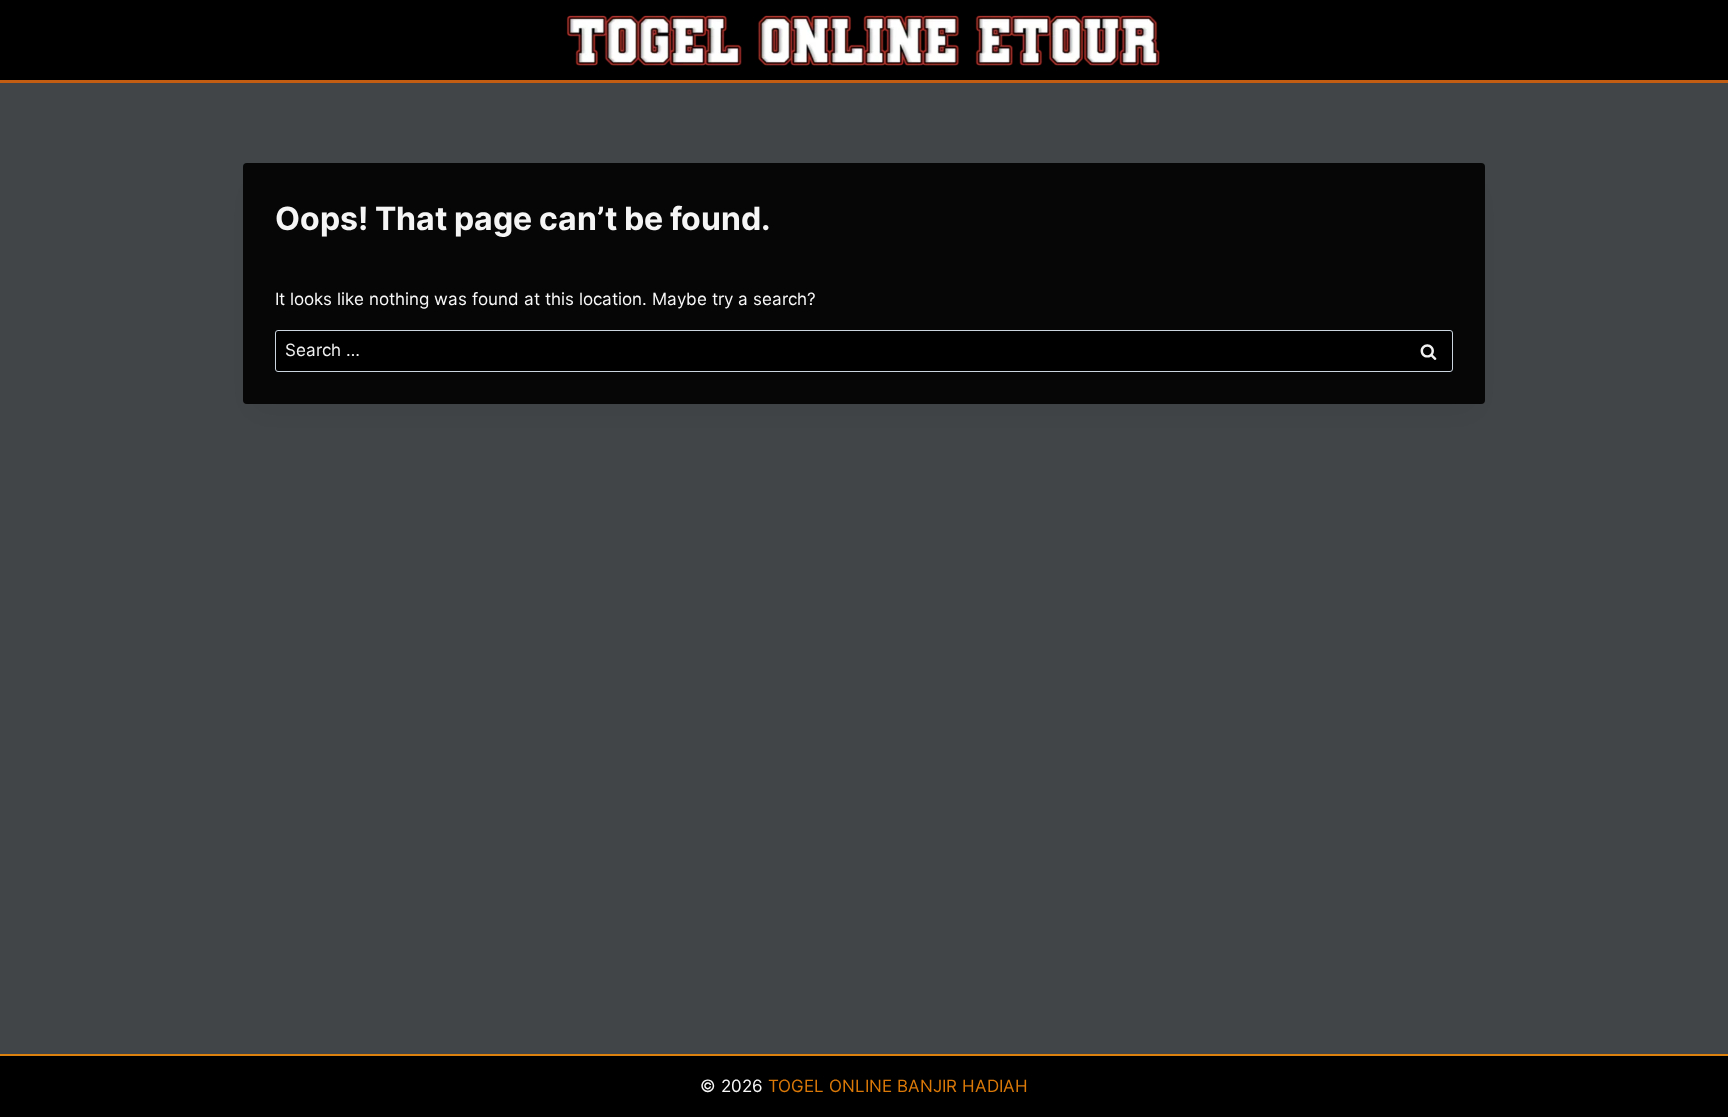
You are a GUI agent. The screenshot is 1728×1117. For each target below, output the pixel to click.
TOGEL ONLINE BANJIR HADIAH (898, 1086)
